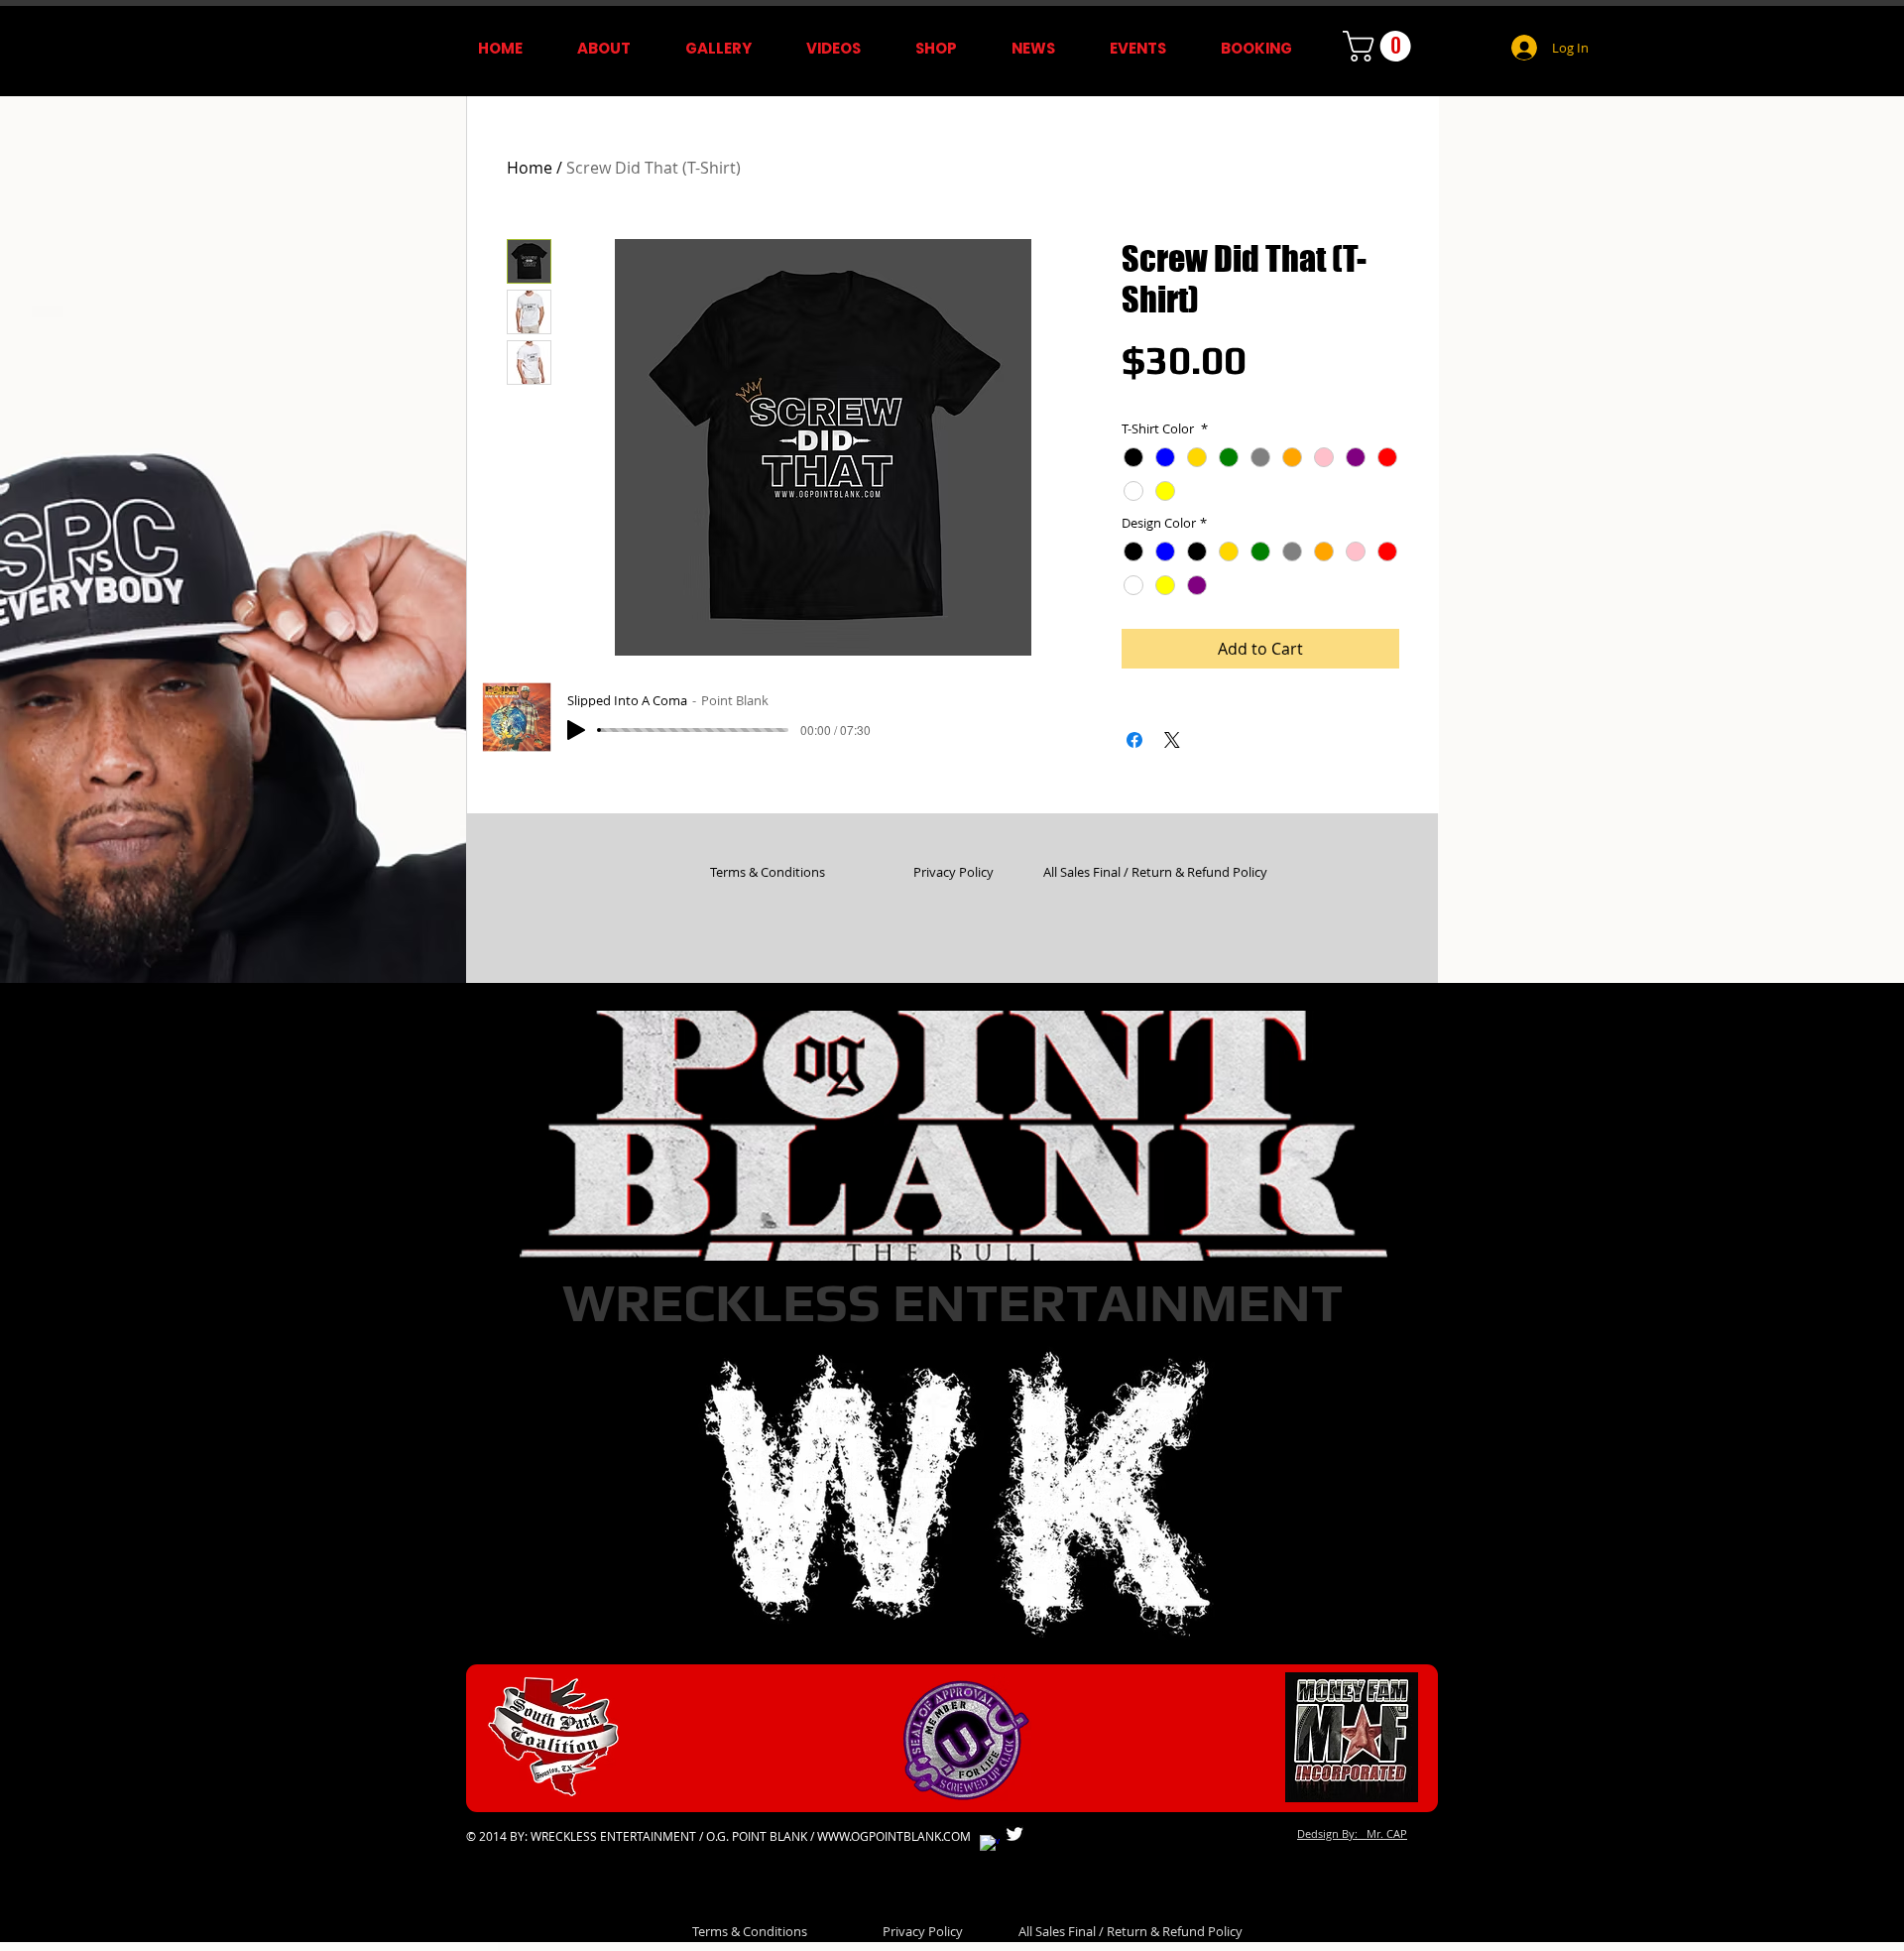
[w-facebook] (990, 1845)
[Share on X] (1172, 740)
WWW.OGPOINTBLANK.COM (894, 1836)
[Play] (576, 730)
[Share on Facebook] (1134, 740)
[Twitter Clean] (1014, 1834)
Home (530, 168)
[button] (1380, 46)
